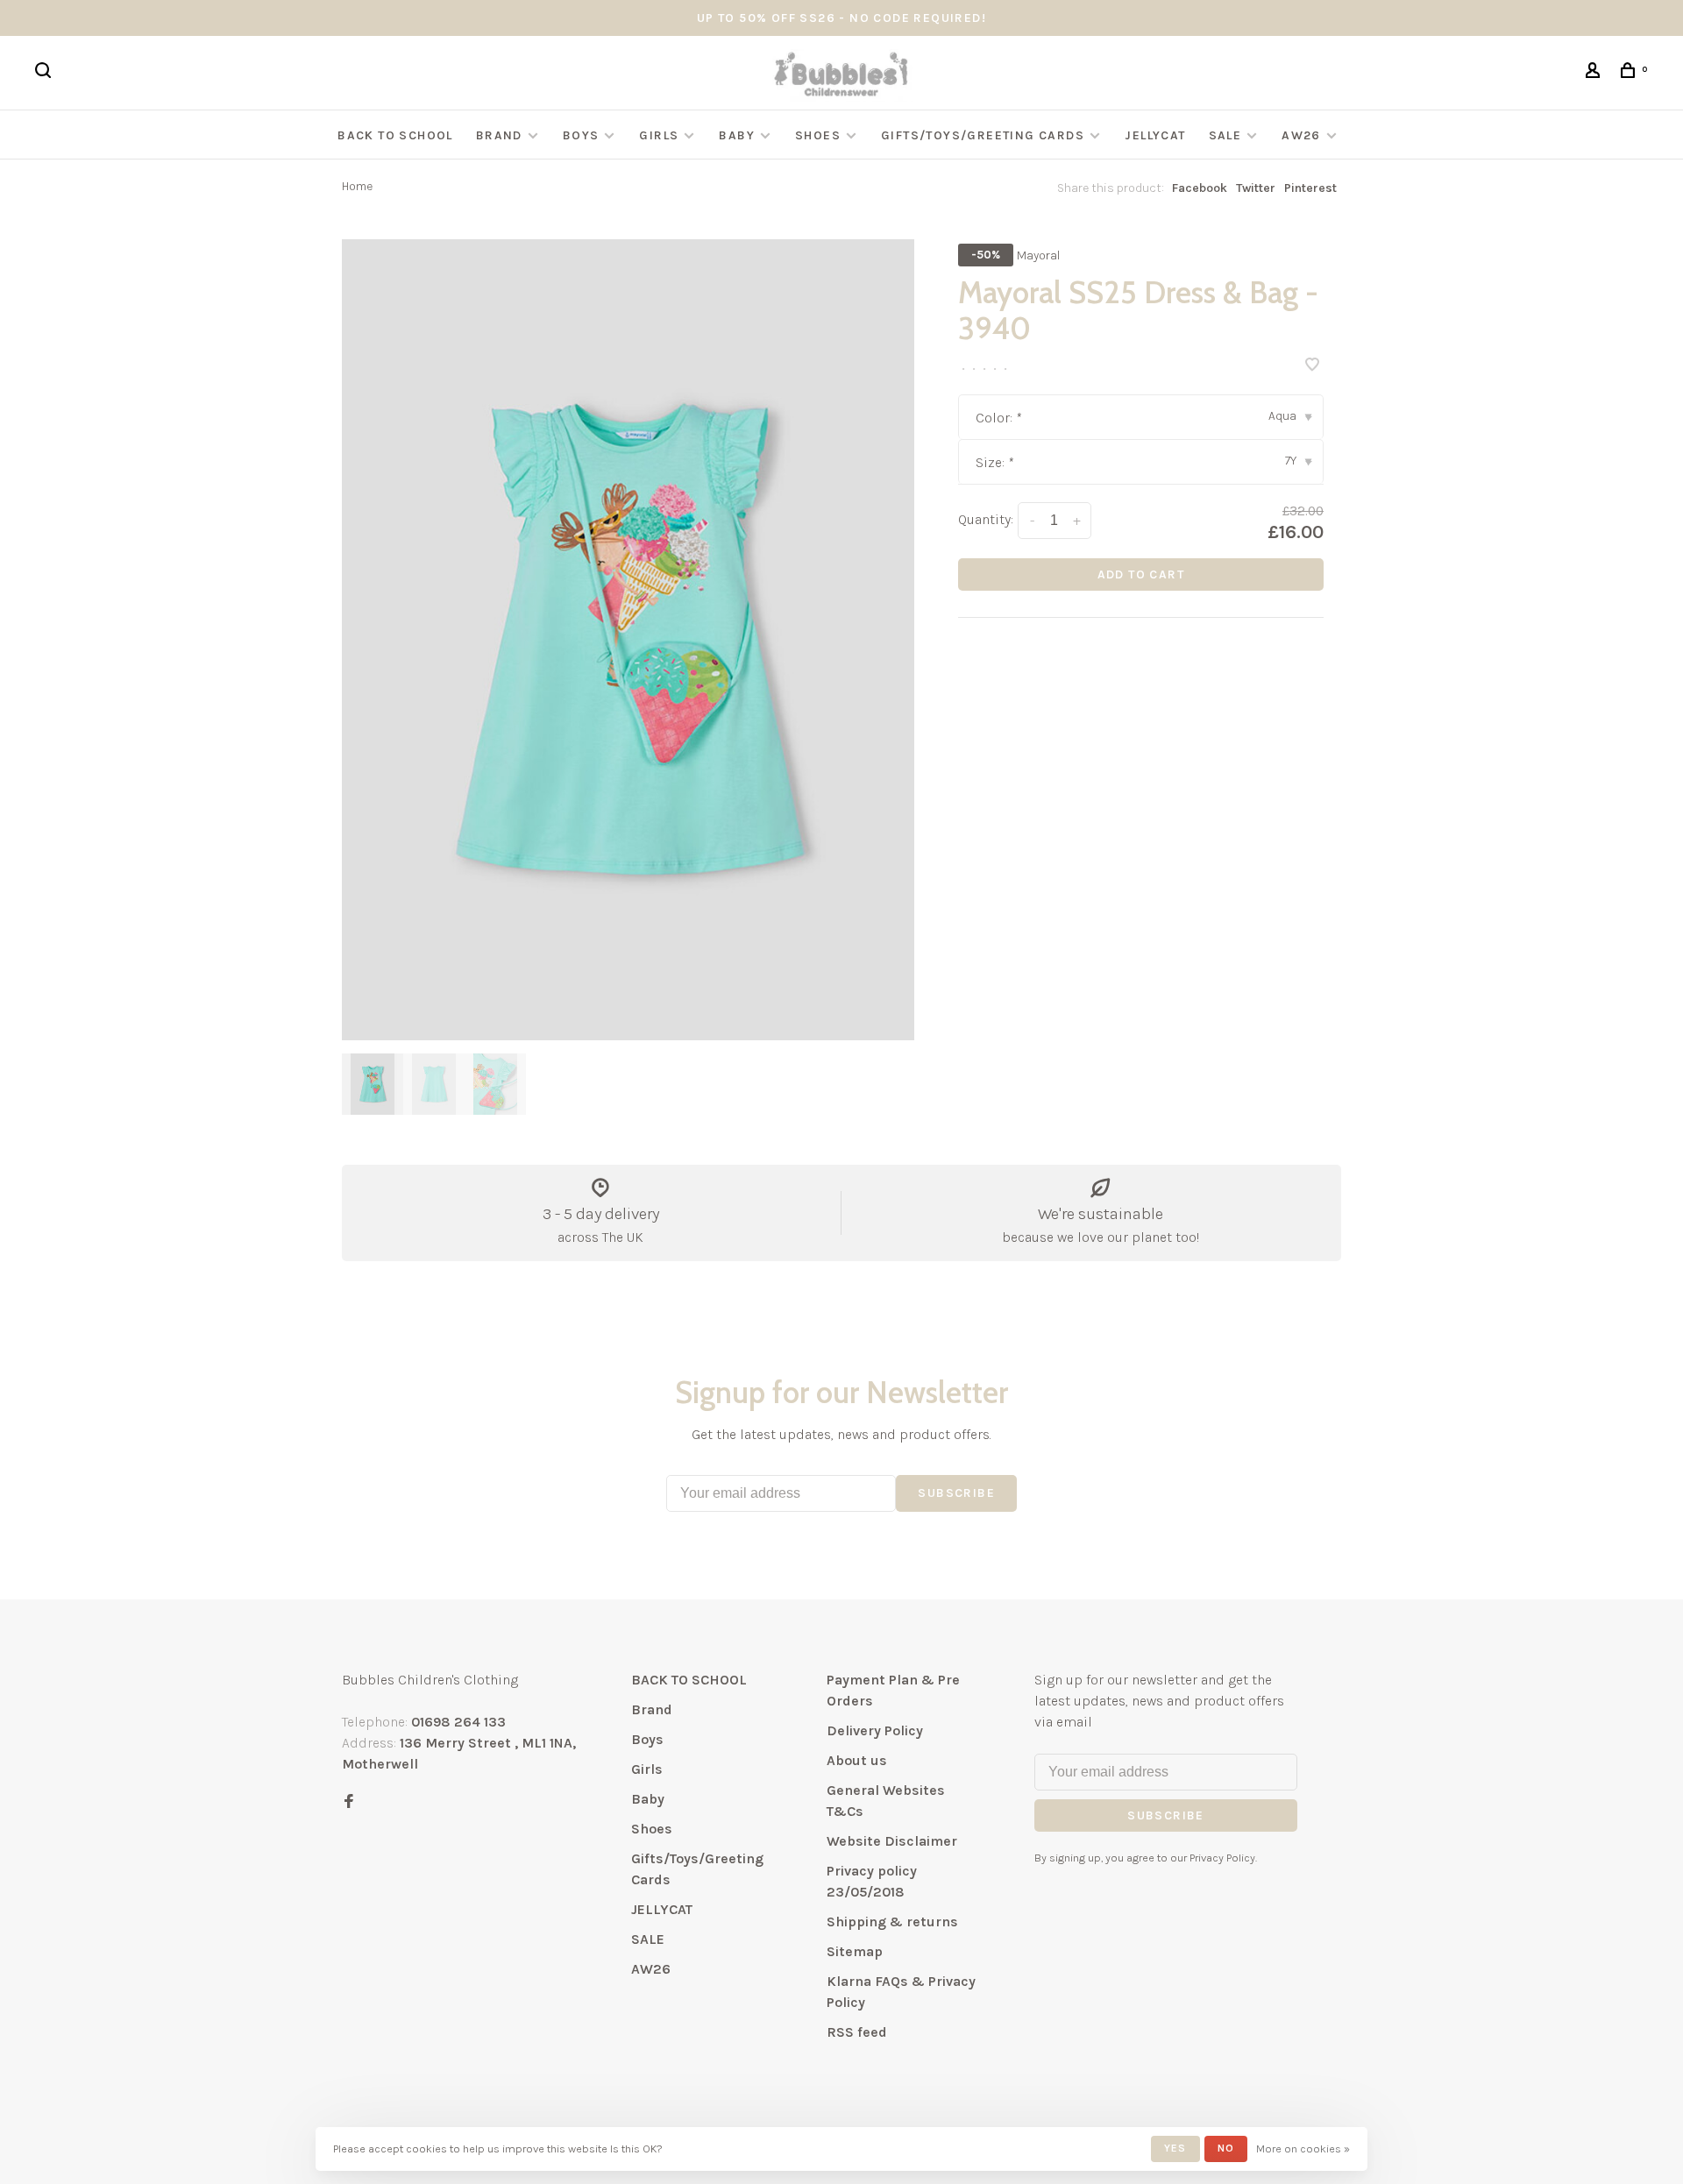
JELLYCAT (1155, 135)
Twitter (1256, 188)
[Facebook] (349, 1802)
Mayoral (1038, 255)
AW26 (1301, 135)
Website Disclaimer (892, 1841)
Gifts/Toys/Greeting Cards (984, 135)
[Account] (1595, 73)
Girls (659, 135)
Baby (737, 135)
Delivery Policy (875, 1730)
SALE (1225, 135)
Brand (499, 135)
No (1226, 2148)
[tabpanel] (628, 640)
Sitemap (855, 1951)
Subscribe (956, 1493)
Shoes (818, 135)
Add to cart (1141, 574)
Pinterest (1310, 188)
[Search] (46, 73)
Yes (1175, 2148)
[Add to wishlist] (1312, 366)
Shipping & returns (892, 1922)
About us (857, 1760)
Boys (581, 135)
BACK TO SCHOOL (395, 135)
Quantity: (986, 519)
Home (357, 186)
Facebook (1200, 188)
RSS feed (857, 2032)
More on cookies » (1303, 2149)
